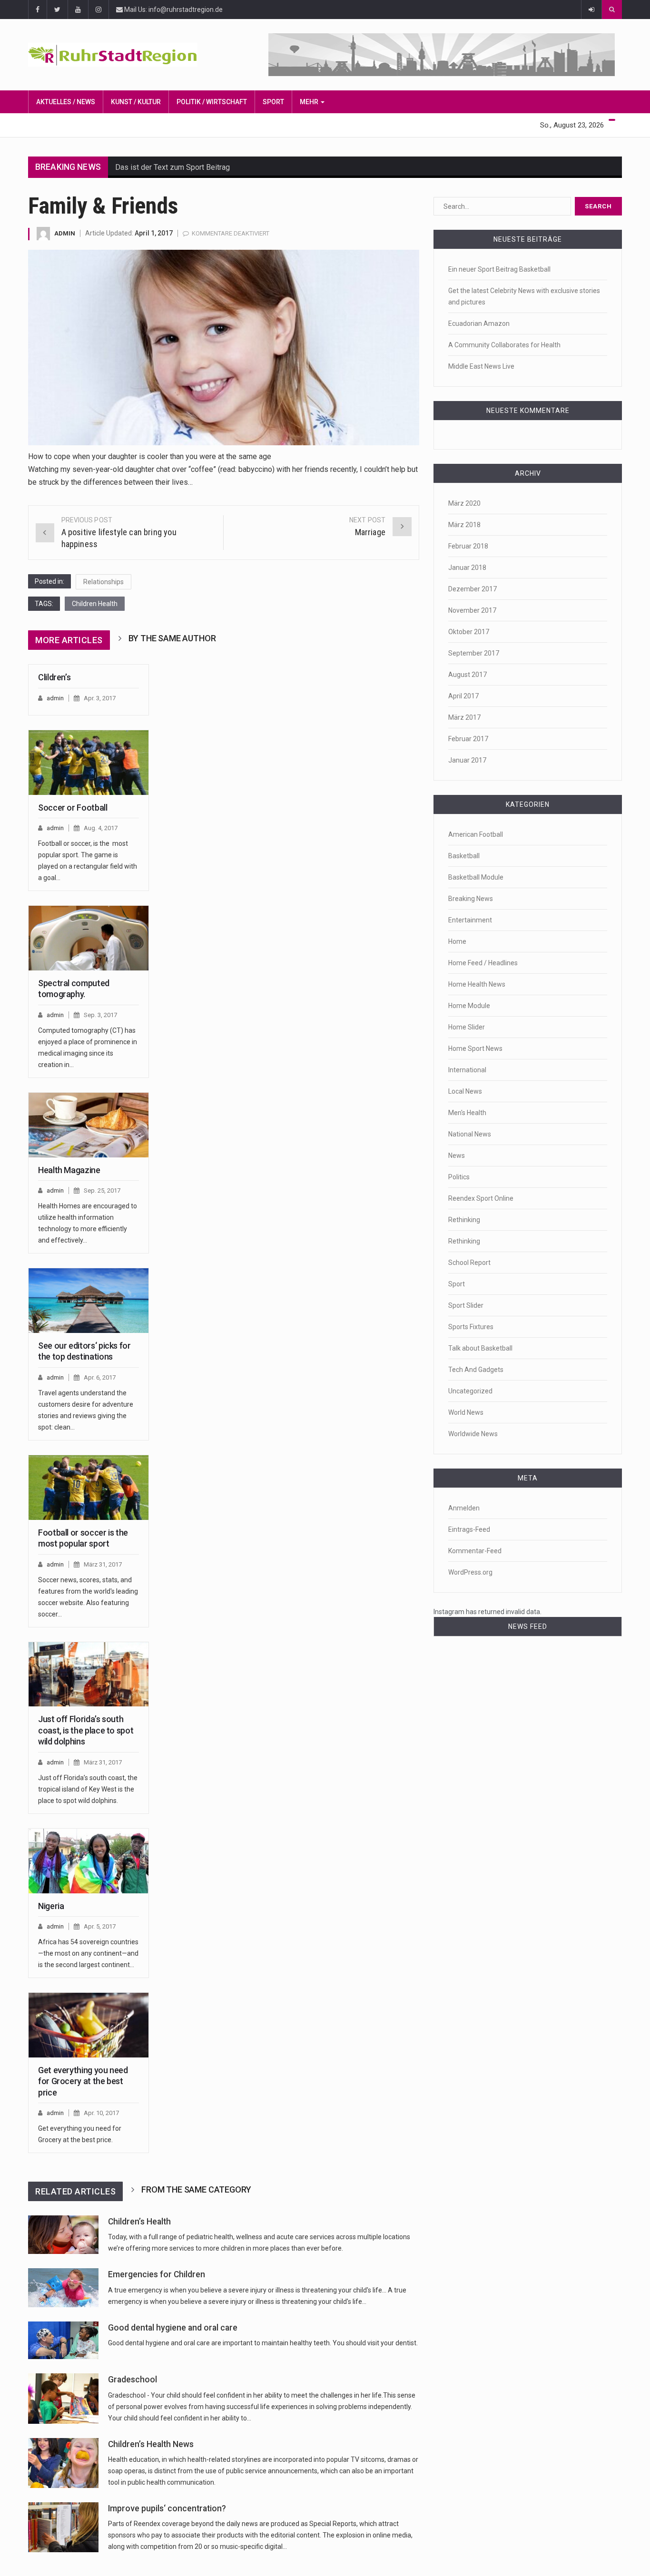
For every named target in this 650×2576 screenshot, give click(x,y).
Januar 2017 (467, 760)
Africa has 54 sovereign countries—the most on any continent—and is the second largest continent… (88, 1953)
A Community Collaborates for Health (504, 345)
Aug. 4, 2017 (101, 828)
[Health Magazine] (89, 1125)
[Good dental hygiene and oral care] (63, 2341)
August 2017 (468, 675)
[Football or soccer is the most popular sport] (89, 1488)
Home (457, 941)
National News (470, 1134)
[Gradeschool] (63, 2398)
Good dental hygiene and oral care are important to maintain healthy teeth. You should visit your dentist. (263, 2343)
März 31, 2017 (103, 1564)
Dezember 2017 (473, 589)
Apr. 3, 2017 (100, 698)
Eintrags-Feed (469, 1529)
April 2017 (463, 696)
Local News (465, 1091)
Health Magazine (69, 1170)
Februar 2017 (468, 739)
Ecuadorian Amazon (479, 323)
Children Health (95, 604)
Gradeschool (133, 2380)
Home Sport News (475, 1048)
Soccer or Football (73, 808)
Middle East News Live (481, 366)
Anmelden (464, 1508)
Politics (459, 1177)
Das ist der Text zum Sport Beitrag (172, 167)
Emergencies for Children (157, 2274)
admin (65, 233)
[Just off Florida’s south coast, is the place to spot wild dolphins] (89, 1675)
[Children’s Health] (63, 2235)
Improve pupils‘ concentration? (167, 2508)
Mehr (310, 102)
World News (466, 1412)
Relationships (103, 582)
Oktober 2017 (469, 632)
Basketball (464, 856)
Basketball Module (476, 877)
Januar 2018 (467, 568)
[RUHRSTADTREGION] (124, 55)
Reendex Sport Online (481, 1198)
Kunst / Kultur (136, 102)
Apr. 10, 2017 (101, 2113)
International (467, 1070)
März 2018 (464, 525)
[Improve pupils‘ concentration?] (63, 2527)
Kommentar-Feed (475, 1551)
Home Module (469, 1006)
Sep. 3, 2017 (100, 1015)
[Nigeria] (89, 1861)
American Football (476, 834)
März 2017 (464, 717)
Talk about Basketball (480, 1348)
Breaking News (471, 899)
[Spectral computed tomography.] (89, 938)
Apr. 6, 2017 (100, 1377)
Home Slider (467, 1027)
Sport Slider (466, 1305)
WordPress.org (470, 1572)
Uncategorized (470, 1391)
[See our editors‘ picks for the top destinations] (89, 1301)
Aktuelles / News (66, 102)
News (457, 1156)
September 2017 (474, 653)
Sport (273, 102)
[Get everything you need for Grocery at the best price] (89, 2025)
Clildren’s (54, 677)
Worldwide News (473, 1434)
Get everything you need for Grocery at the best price (83, 2081)
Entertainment (470, 920)
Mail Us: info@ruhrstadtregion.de (173, 10)
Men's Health (467, 1113)
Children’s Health (139, 2222)
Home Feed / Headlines (483, 963)
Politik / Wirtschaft (212, 102)
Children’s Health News (151, 2444)
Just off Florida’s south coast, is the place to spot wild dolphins (86, 1730)
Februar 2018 (468, 546)
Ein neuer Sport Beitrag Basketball (499, 269)
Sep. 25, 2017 (102, 1190)
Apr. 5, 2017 (100, 1926)
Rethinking (464, 1220)
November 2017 (472, 610)
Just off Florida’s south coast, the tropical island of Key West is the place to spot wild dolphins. (88, 1789)
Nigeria (51, 1906)
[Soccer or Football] (89, 763)
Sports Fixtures (471, 1327)
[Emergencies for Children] (63, 2287)
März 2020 (464, 503)
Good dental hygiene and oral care (173, 2328)
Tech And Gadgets (476, 1370)
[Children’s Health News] (63, 2463)
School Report (469, 1263)
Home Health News (477, 984)
